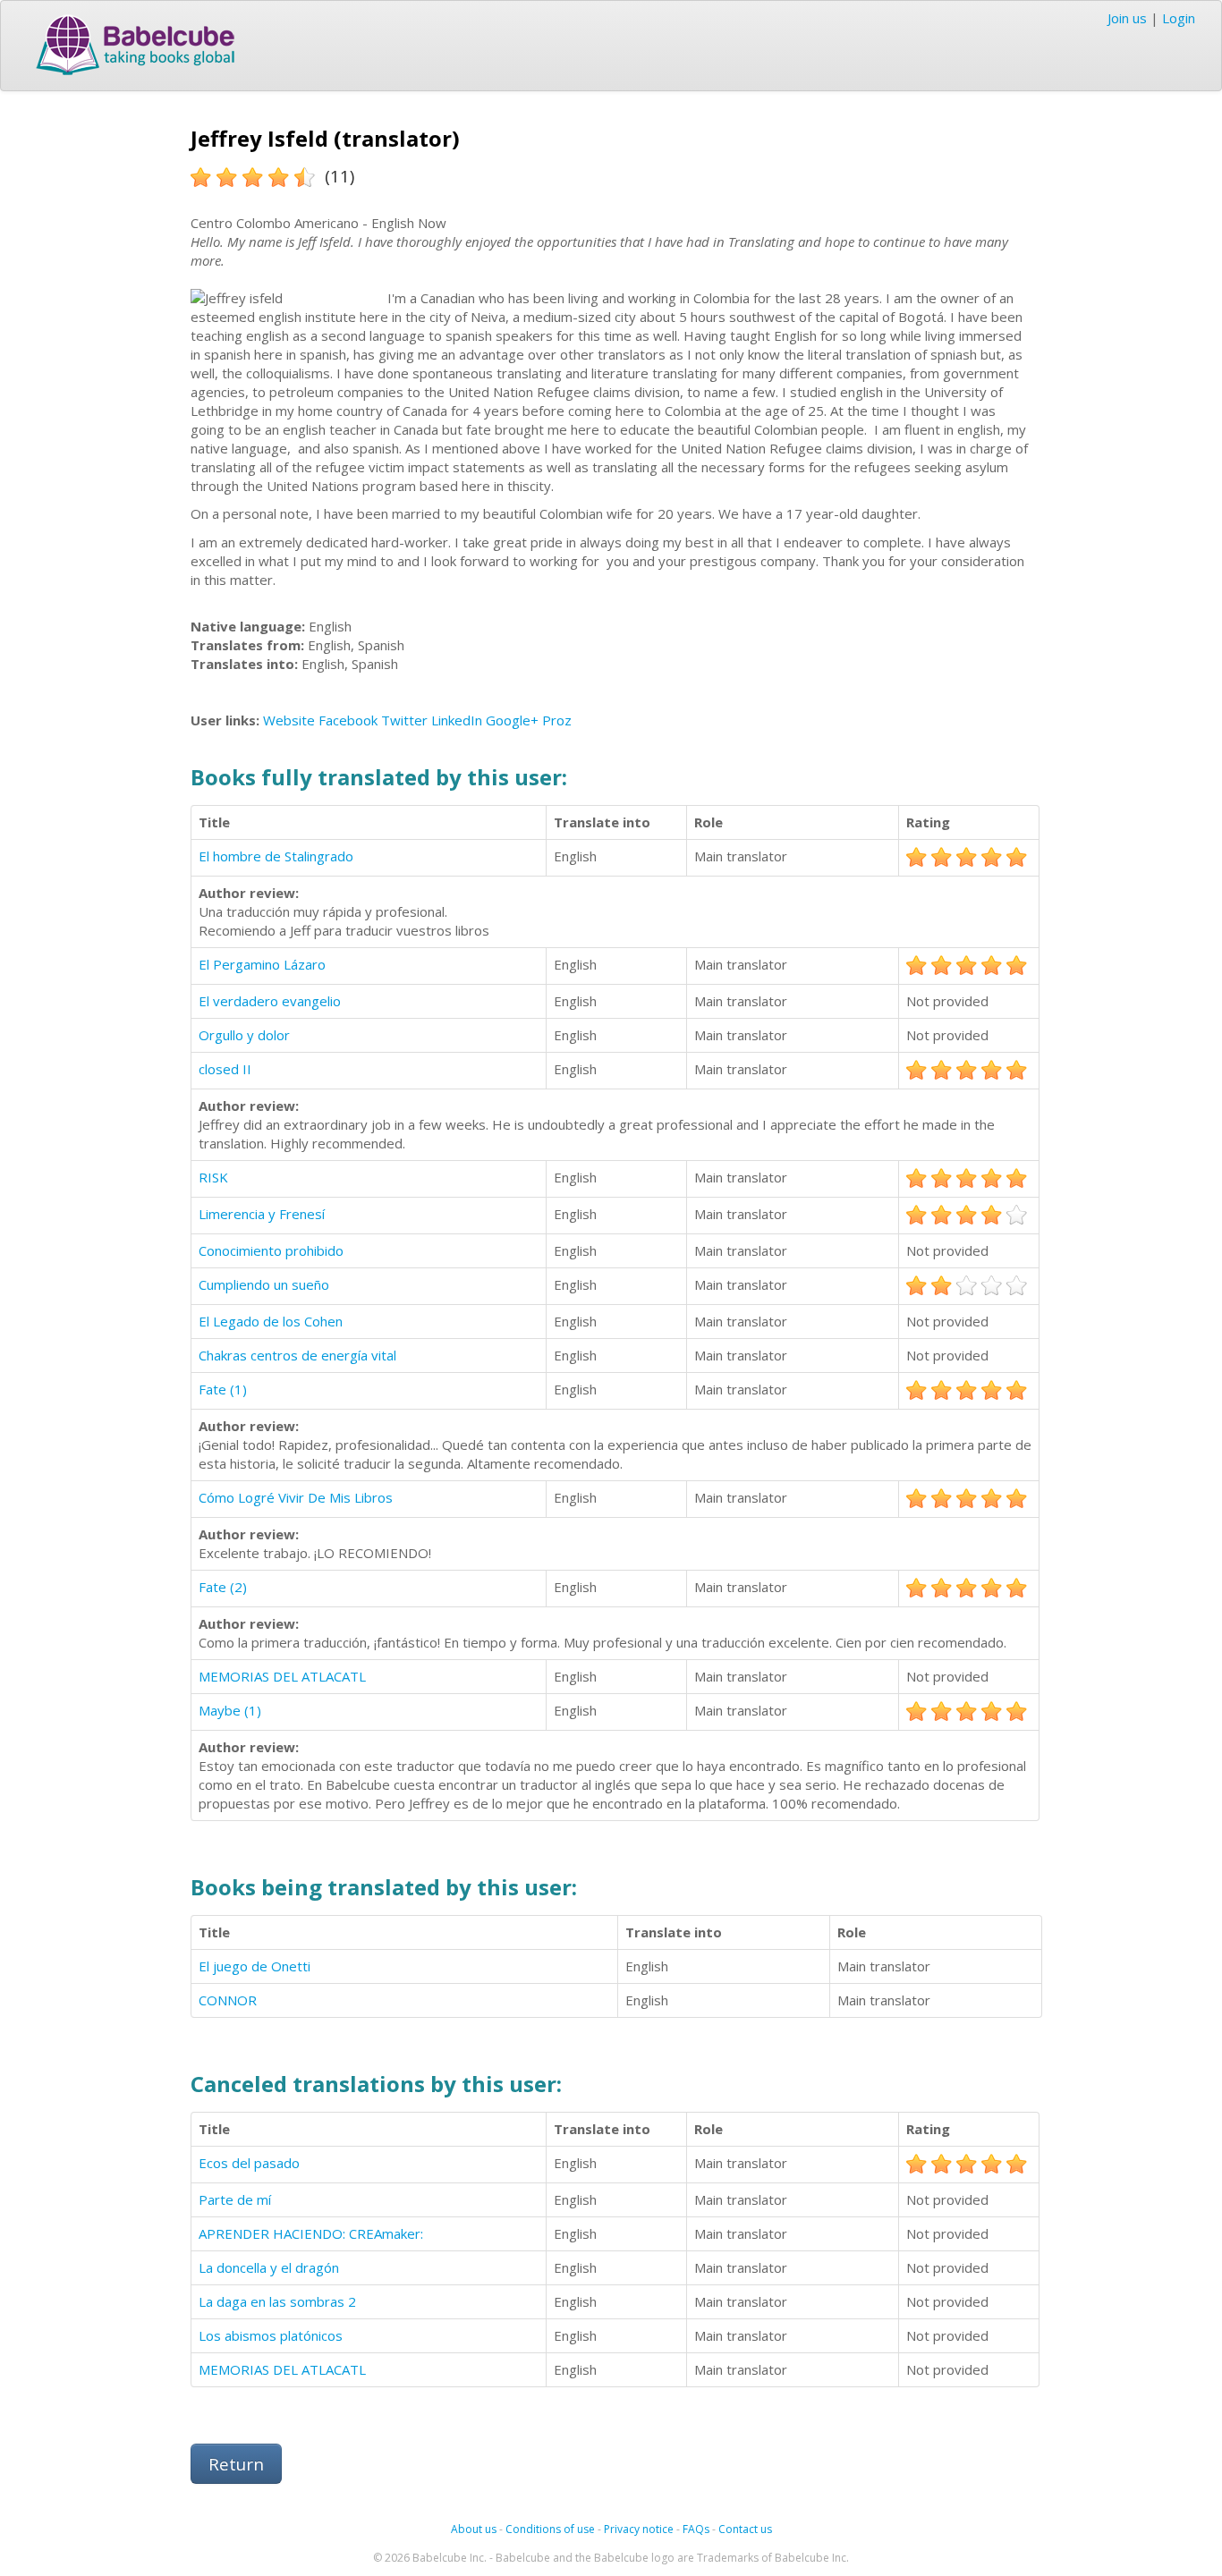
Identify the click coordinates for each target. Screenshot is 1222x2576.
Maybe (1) (230, 1710)
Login (1179, 18)
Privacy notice (639, 2529)
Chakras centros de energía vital (297, 1355)
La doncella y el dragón (269, 2267)
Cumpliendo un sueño (264, 1284)
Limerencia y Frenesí (262, 1214)
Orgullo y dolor (244, 1035)
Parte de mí (235, 2199)
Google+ (512, 720)
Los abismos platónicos (271, 2335)
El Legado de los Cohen (271, 1321)
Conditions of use (550, 2529)
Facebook (348, 720)
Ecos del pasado (249, 2163)
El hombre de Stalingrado (276, 856)
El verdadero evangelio (270, 1001)
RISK (213, 1177)
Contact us (745, 2529)
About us (474, 2529)
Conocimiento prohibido (271, 1250)
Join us (1127, 18)
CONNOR (228, 2000)
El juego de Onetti (255, 1966)
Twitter (404, 720)
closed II (225, 1069)
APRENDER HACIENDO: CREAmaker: (311, 2233)
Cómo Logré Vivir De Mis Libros (296, 1497)
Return (236, 2464)
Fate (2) (223, 1587)
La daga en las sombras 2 (277, 2301)
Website (289, 720)
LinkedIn (457, 720)
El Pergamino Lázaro (262, 964)
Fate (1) (223, 1389)
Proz (557, 720)
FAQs (696, 2529)
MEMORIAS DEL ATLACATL (282, 1676)
